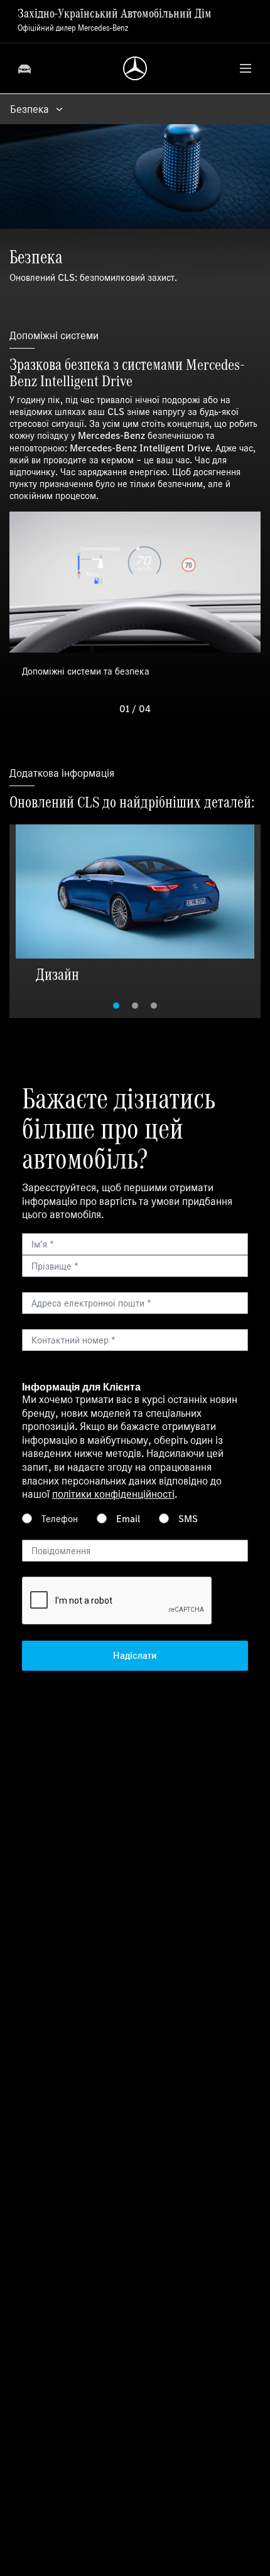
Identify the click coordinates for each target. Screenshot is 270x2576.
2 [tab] (135, 1006)
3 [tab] (154, 1006)
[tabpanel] (135, 906)
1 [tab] (116, 1006)
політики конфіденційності (113, 1494)
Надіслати (135, 1655)
